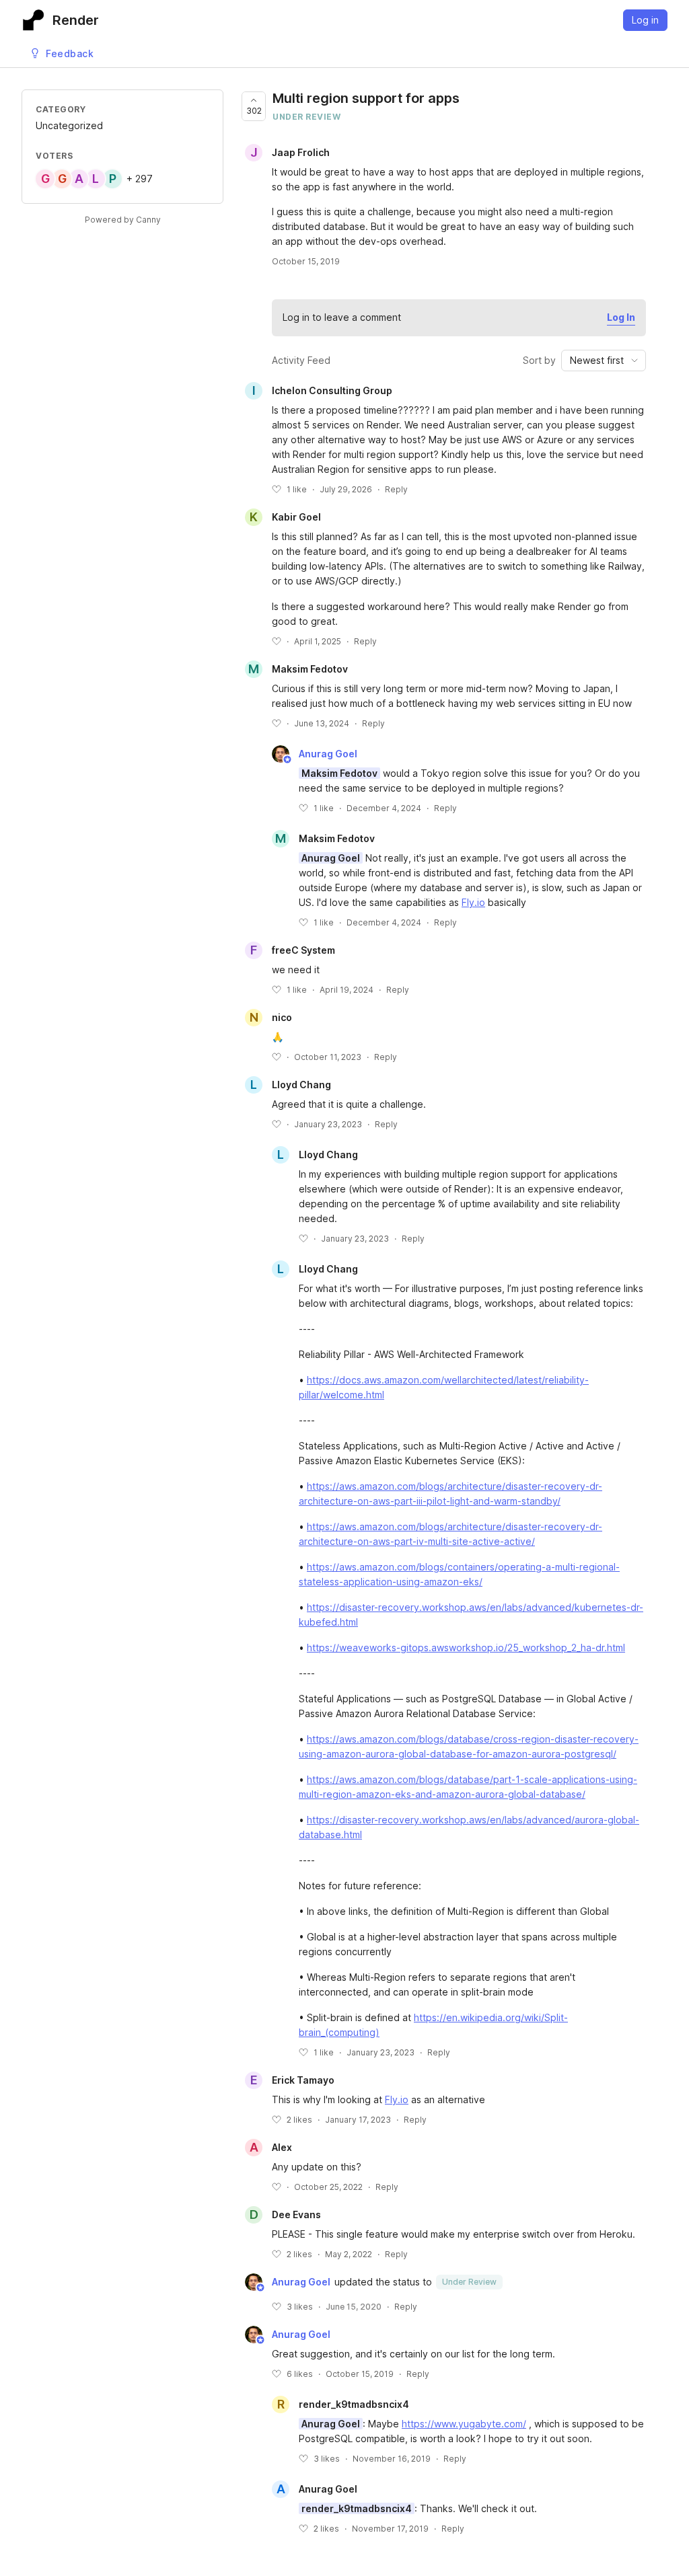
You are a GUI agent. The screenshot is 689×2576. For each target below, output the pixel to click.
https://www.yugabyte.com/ (464, 2424)
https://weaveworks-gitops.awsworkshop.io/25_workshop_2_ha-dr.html (466, 1647)
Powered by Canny (123, 220)
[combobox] (604, 361)
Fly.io (473, 902)
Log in (645, 20)
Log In (621, 317)
